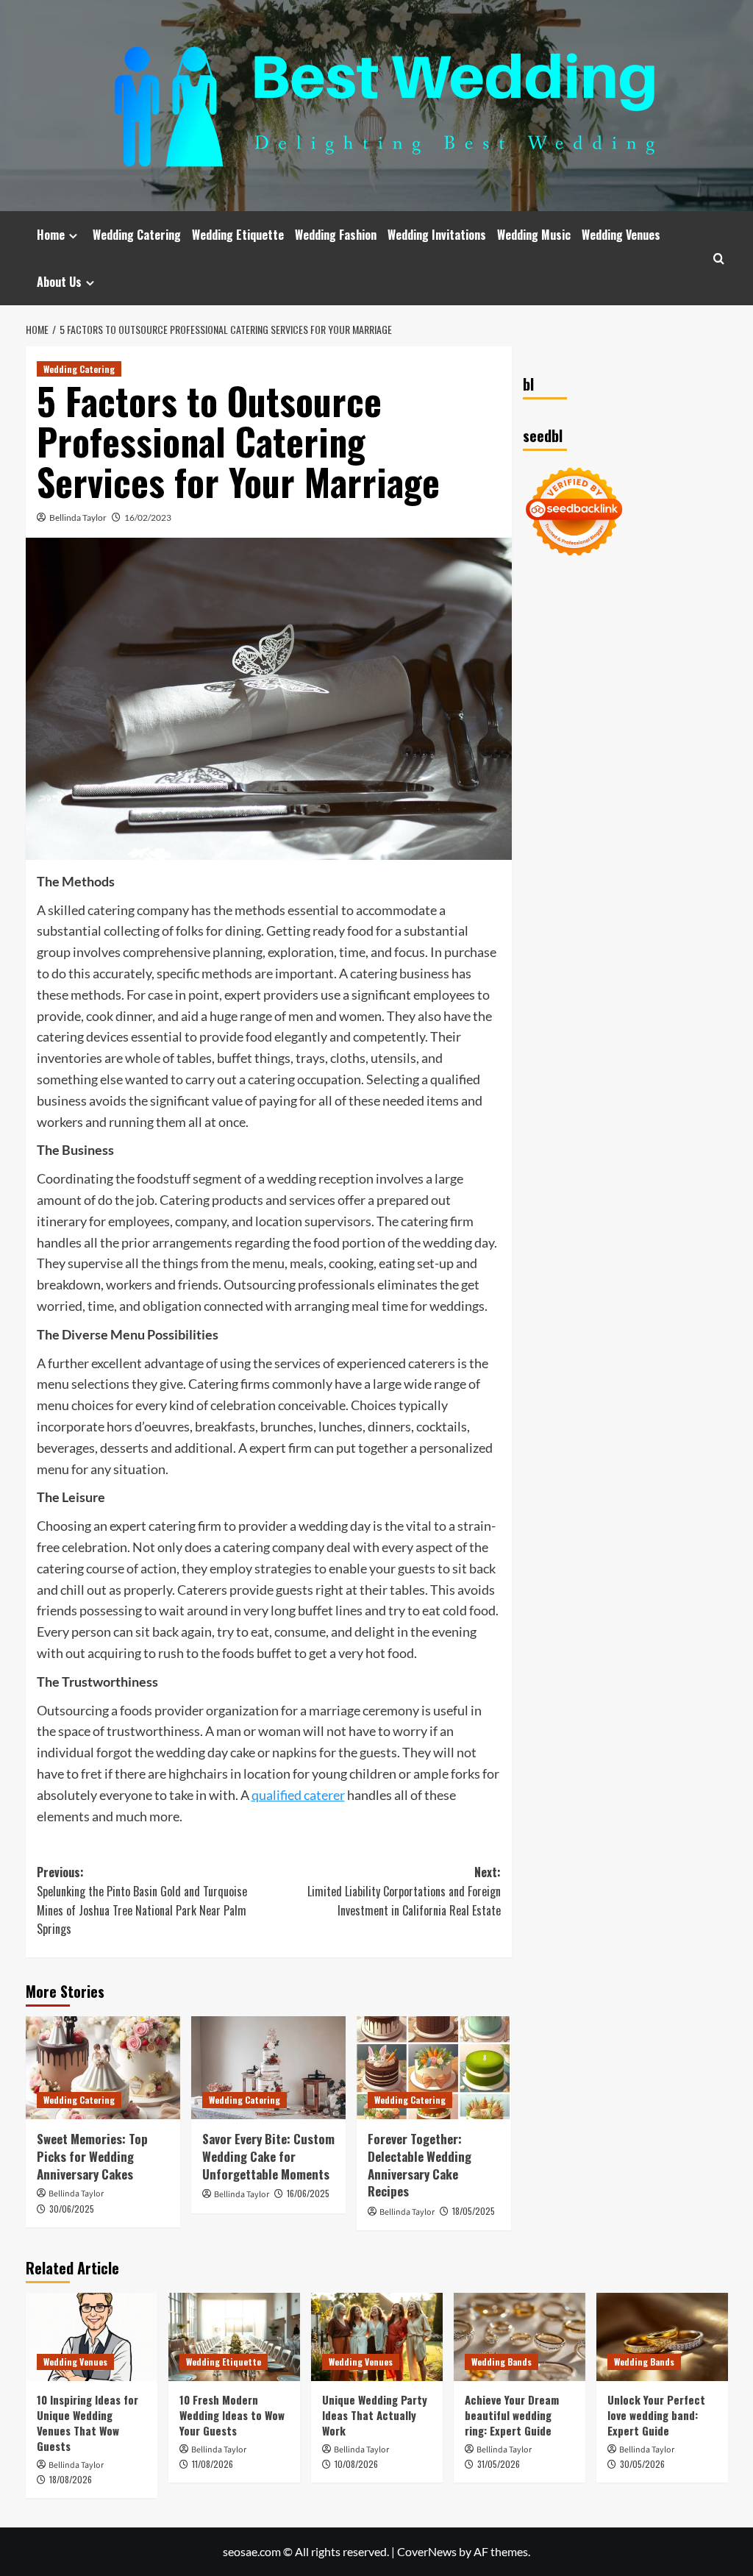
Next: (404, 1891)
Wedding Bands (502, 2362)
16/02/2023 (148, 517)
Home (51, 235)
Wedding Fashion (336, 235)
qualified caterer (298, 1795)
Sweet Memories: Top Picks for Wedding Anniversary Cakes (92, 2156)
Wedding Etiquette (238, 235)
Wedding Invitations (437, 235)
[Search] (719, 259)
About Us (59, 282)
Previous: (142, 1900)
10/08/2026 (356, 2464)
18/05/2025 (474, 2211)
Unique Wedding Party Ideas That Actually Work (375, 2415)
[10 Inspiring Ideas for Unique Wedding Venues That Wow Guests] (92, 2337)
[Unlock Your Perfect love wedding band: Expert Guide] (662, 2337)
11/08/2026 (213, 2464)
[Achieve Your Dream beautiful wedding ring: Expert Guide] (520, 2337)
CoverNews (427, 2551)
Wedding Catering (137, 235)
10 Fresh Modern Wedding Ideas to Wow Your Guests (232, 2415)
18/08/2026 (71, 2479)
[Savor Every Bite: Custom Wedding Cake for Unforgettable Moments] (268, 2068)
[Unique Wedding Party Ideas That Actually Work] (377, 2337)
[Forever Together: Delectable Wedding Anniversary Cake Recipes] (434, 2068)
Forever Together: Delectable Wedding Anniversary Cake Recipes (420, 2165)
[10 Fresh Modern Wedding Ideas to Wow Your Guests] (234, 2337)
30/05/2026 (642, 2464)
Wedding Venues (621, 235)
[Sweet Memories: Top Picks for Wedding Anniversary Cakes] (103, 2068)
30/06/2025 (72, 2209)
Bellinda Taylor (78, 517)
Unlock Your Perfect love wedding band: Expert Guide (656, 2415)
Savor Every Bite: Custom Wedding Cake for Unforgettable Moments (268, 2156)
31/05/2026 (499, 2464)
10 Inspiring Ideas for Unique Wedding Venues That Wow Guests (88, 2423)
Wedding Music (534, 235)
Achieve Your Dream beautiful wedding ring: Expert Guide (512, 2415)
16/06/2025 (308, 2193)
